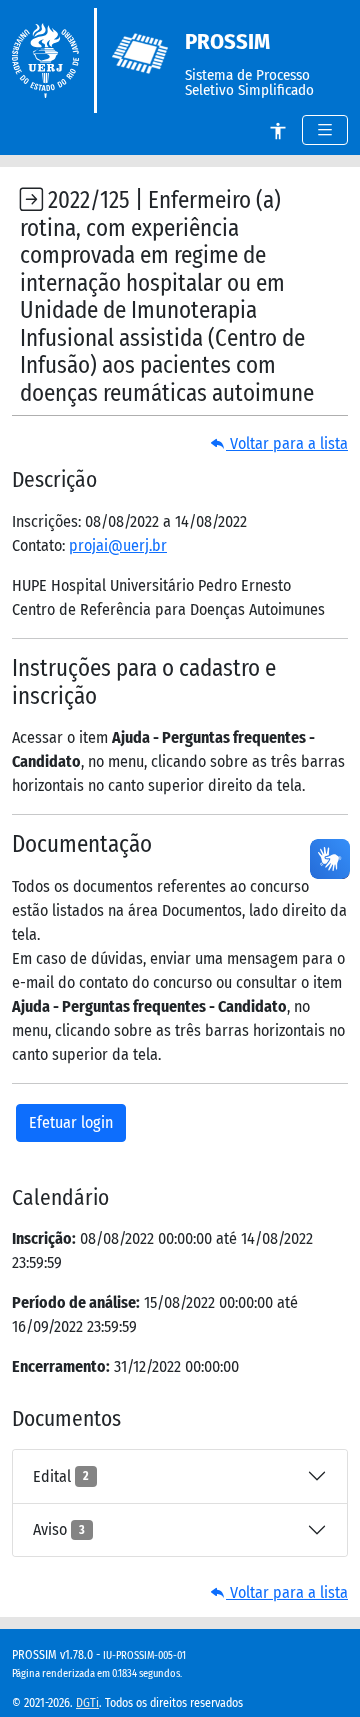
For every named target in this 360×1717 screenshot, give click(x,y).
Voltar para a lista (287, 443)
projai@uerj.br (118, 545)
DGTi (87, 1703)
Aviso (59, 1529)
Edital (61, 1476)
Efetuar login (71, 1122)
